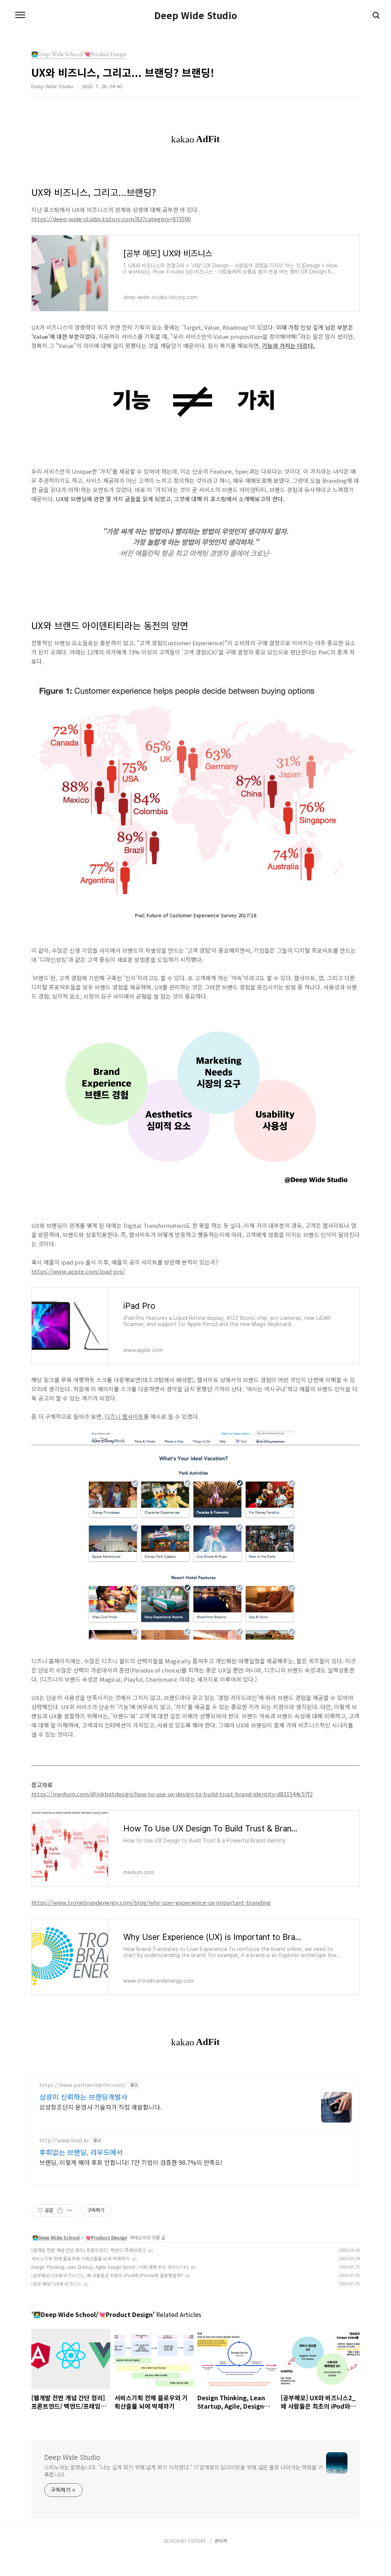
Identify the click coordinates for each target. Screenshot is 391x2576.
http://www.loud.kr (64, 2140)
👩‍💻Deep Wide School (56, 2237)
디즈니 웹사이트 (124, 1416)
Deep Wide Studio (196, 15)
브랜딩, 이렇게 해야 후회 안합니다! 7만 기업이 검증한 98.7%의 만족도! (131, 2162)
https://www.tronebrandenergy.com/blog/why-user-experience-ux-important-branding (151, 1902)
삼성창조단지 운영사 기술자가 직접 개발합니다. (100, 2107)
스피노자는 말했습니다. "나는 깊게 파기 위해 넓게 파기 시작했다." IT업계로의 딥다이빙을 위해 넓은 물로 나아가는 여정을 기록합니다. (184, 2471)
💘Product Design (106, 2237)
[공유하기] (60, 2210)
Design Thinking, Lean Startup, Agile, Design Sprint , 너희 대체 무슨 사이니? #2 (110, 2267)
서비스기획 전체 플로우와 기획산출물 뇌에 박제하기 (80, 2258)
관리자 (221, 2541)
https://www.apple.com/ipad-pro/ (78, 1271)
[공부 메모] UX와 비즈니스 (56, 2284)
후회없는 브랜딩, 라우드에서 (81, 2152)
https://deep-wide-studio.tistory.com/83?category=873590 (111, 219)
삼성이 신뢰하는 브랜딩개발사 (83, 2097)
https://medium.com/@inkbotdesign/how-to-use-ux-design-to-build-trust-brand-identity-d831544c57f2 (172, 1794)
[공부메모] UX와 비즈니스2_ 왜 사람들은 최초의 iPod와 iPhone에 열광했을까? (107, 2275)
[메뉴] (20, 15)
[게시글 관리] (70, 2210)
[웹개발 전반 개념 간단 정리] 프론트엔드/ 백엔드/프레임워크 (89, 2250)
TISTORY (197, 2541)
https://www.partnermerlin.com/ (83, 2085)
